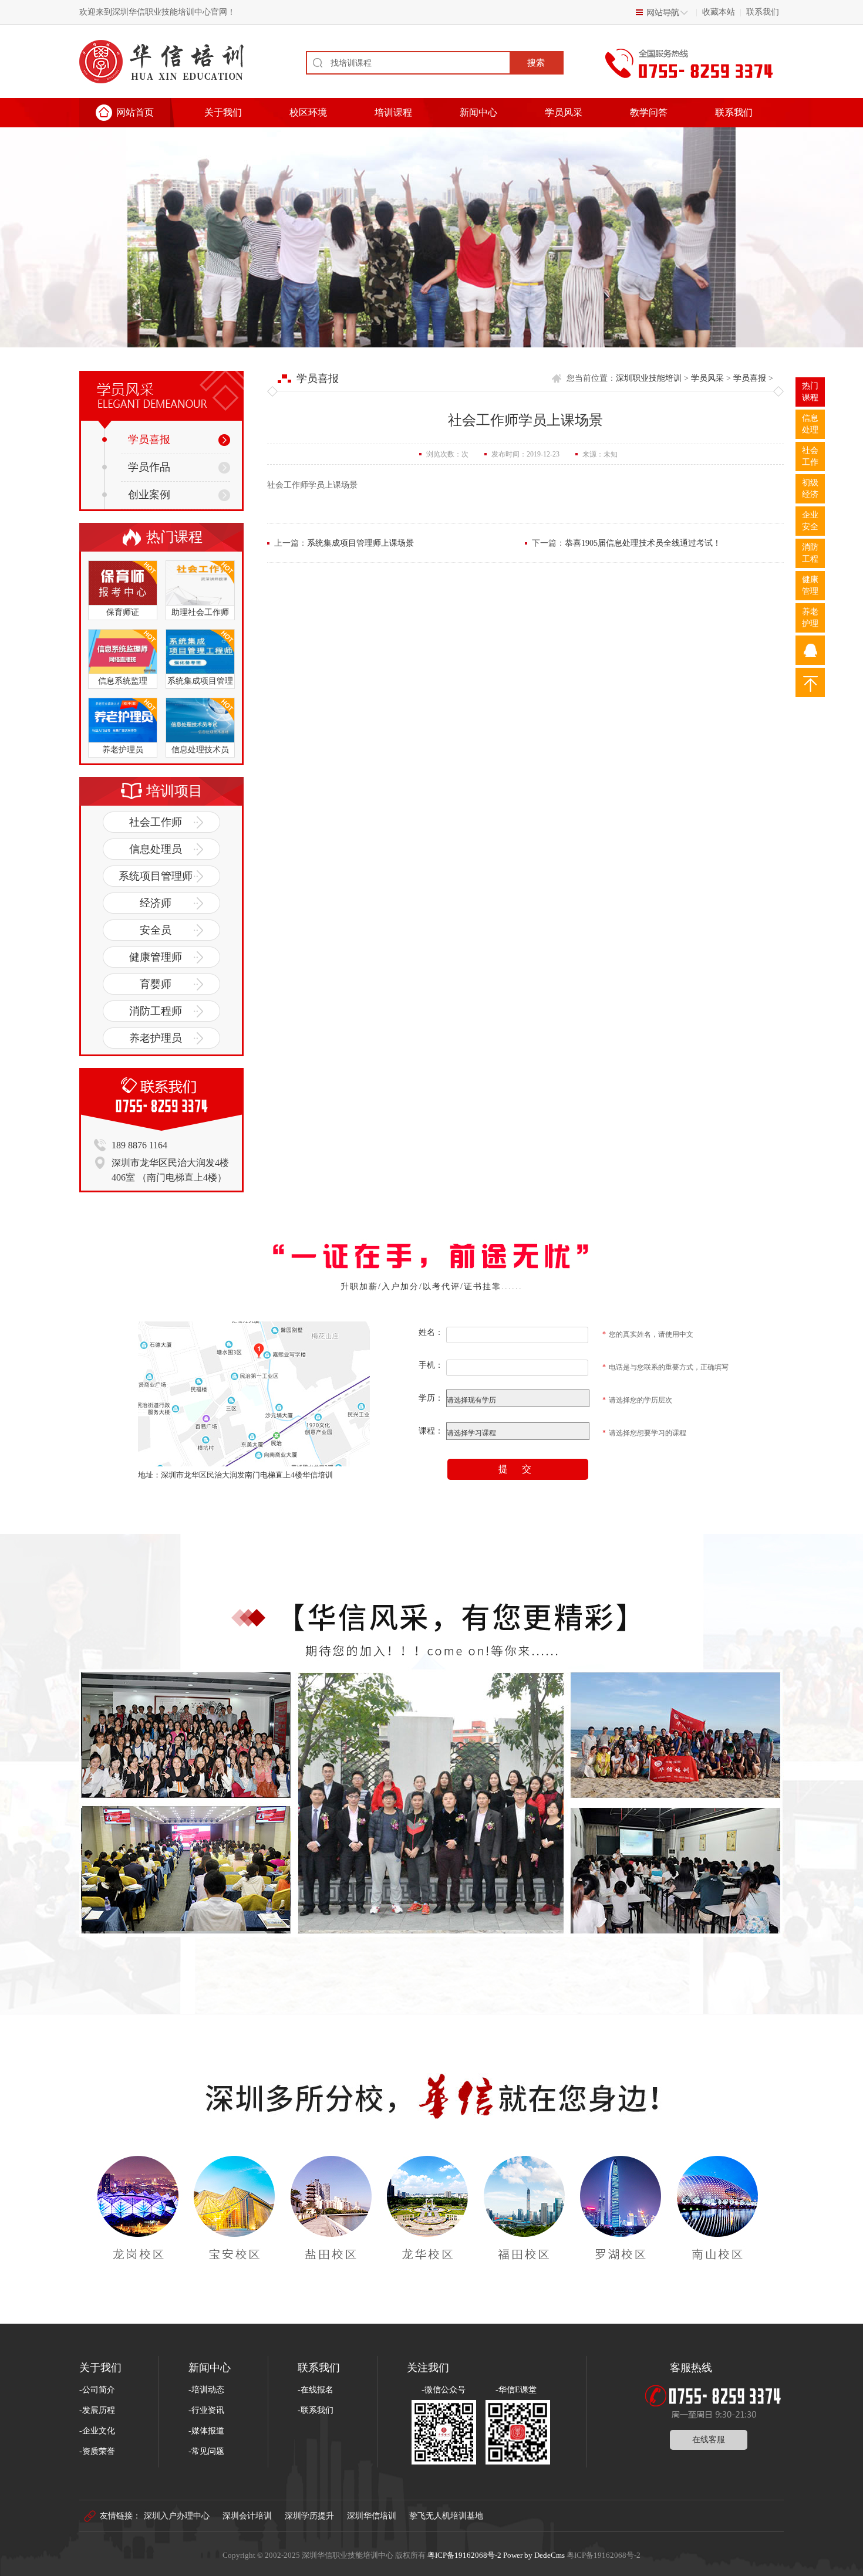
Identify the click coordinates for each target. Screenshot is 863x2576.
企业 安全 (810, 521)
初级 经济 (810, 489)
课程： (431, 1431)
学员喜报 (149, 440)
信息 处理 (810, 424)
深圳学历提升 (309, 2516)
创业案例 (149, 495)
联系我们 (763, 12)
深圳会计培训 (247, 2516)
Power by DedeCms (534, 2555)
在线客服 (709, 2440)
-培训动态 (206, 2390)
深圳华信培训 (372, 2516)
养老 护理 (810, 618)
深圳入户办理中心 (177, 2516)
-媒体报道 (206, 2431)
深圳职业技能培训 (649, 378)
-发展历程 (97, 2410)
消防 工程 (810, 553)
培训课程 (393, 112)
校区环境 (308, 112)
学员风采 (564, 112)
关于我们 (223, 112)
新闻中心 (478, 112)
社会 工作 (810, 456)
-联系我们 (316, 2410)
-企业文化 (97, 2431)
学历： (431, 1398)
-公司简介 (97, 2390)
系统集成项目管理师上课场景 (360, 543)
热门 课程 (810, 392)
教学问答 (649, 112)
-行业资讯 (206, 2410)
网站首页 (135, 112)
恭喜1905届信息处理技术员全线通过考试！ (643, 543)
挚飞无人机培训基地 (446, 2516)
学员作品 (149, 467)
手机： (431, 1365)
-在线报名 (316, 2390)
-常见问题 (206, 2451)
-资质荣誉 (97, 2451)
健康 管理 (810, 585)
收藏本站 (719, 12)
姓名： (431, 1332)
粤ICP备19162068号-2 (464, 2555)
